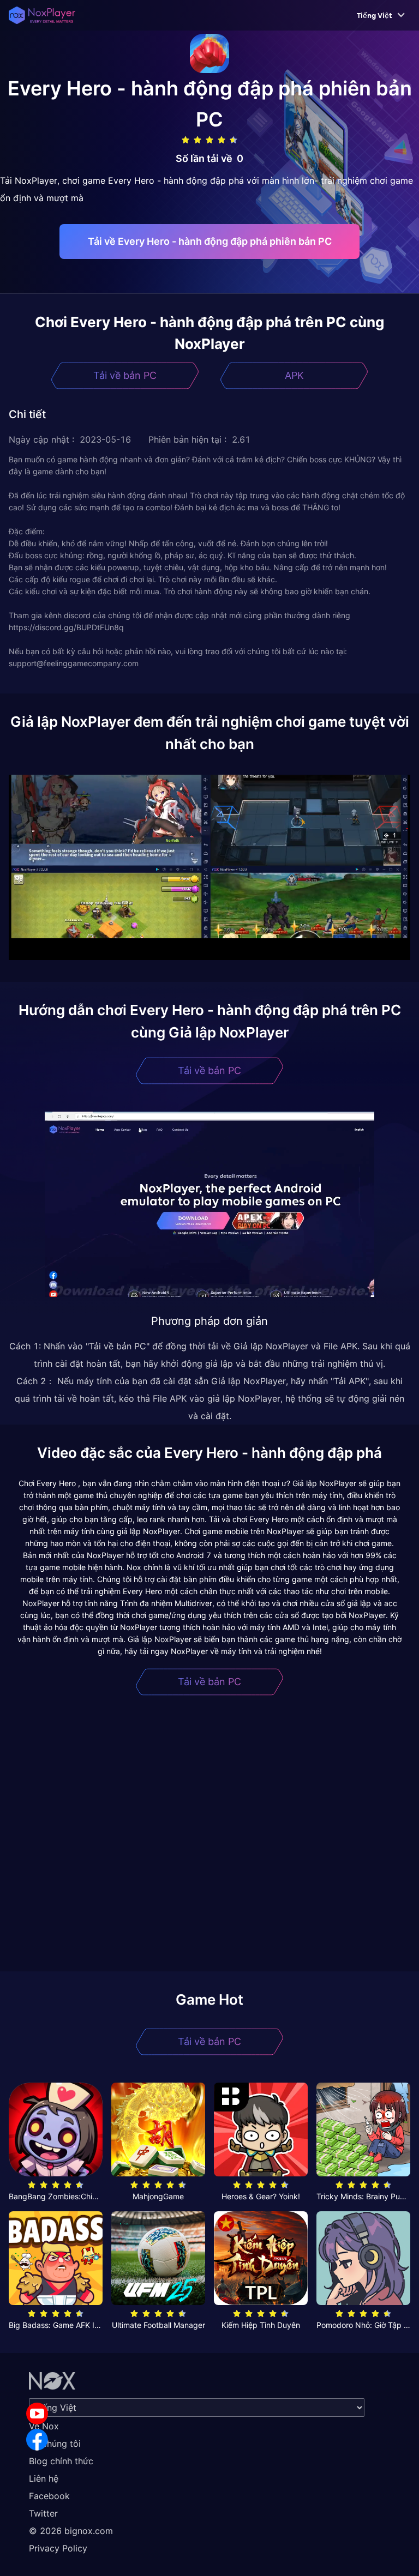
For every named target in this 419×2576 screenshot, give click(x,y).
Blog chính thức (61, 2461)
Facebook (49, 2496)
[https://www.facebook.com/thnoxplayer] (37, 2440)
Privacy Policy (58, 2548)
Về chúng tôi (55, 2444)
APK (294, 375)
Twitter (43, 2513)
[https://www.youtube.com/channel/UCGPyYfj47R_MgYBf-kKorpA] (37, 2414)
